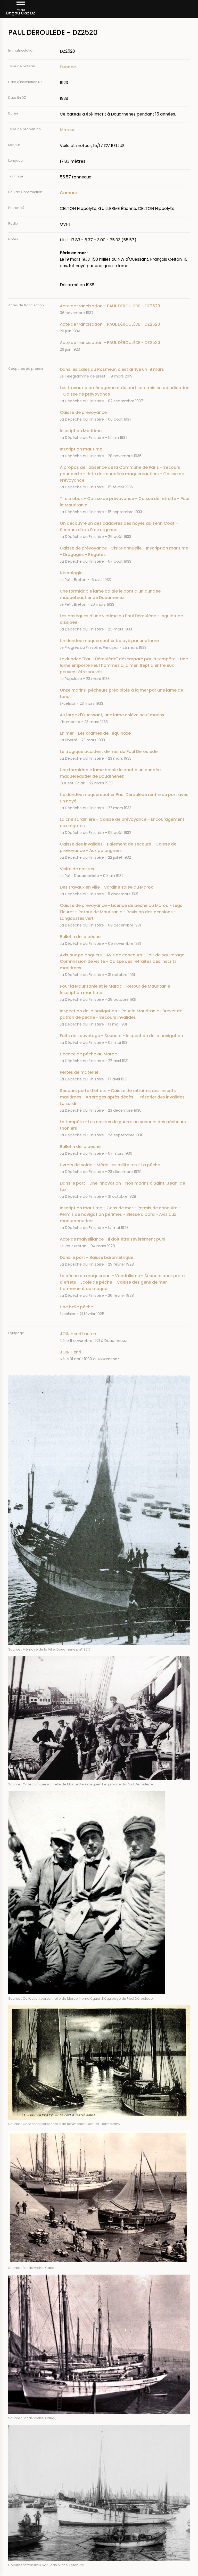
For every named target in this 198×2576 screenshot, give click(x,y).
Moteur (67, 130)
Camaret (69, 193)
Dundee (68, 67)
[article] (125, 309)
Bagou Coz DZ (21, 13)
